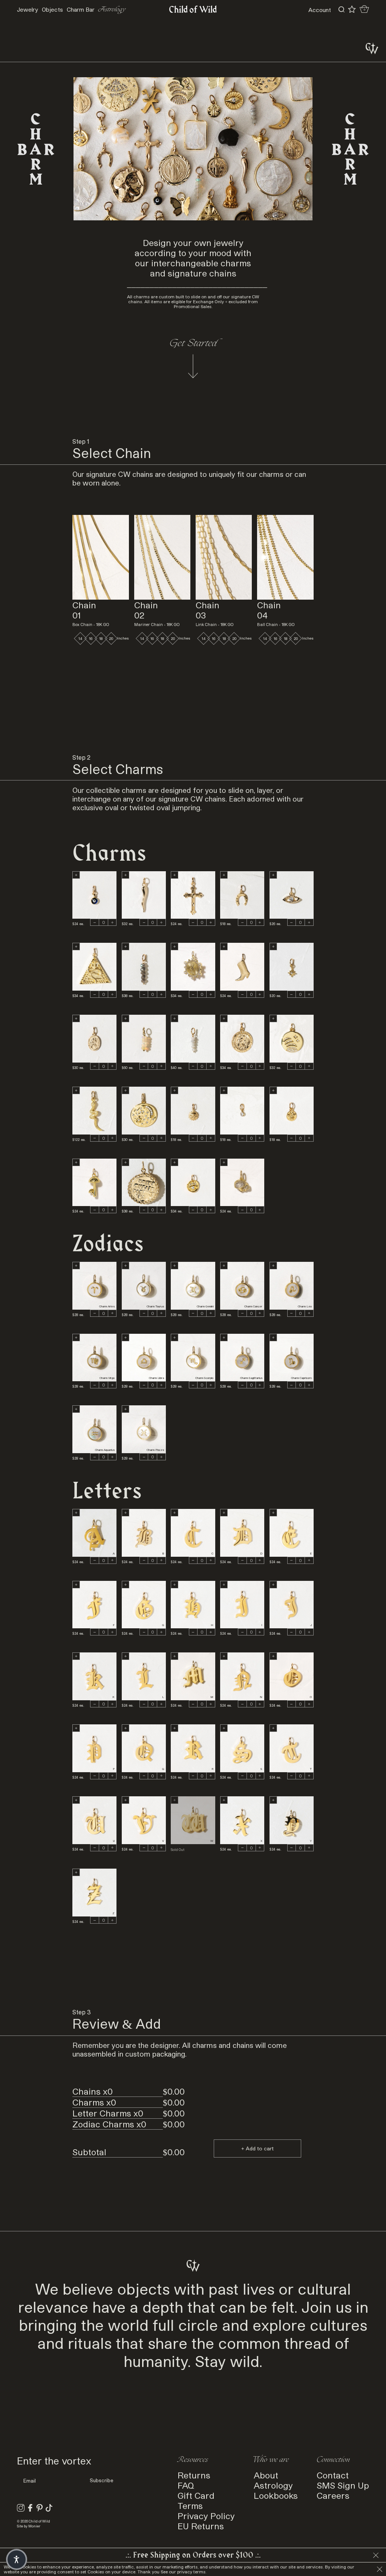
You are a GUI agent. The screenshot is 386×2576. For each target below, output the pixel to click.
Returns (194, 2475)
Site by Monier (29, 2526)
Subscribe (102, 2480)
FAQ (186, 2485)
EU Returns (201, 2526)
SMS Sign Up (343, 2485)
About (266, 2475)
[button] (17, 2559)
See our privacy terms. (184, 2572)
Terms (190, 2505)
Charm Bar (81, 9)
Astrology (112, 10)
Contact (333, 2475)
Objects (52, 9)
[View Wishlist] (352, 9)
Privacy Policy (206, 2516)
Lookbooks (276, 2495)
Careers (333, 2495)
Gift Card (196, 2495)
